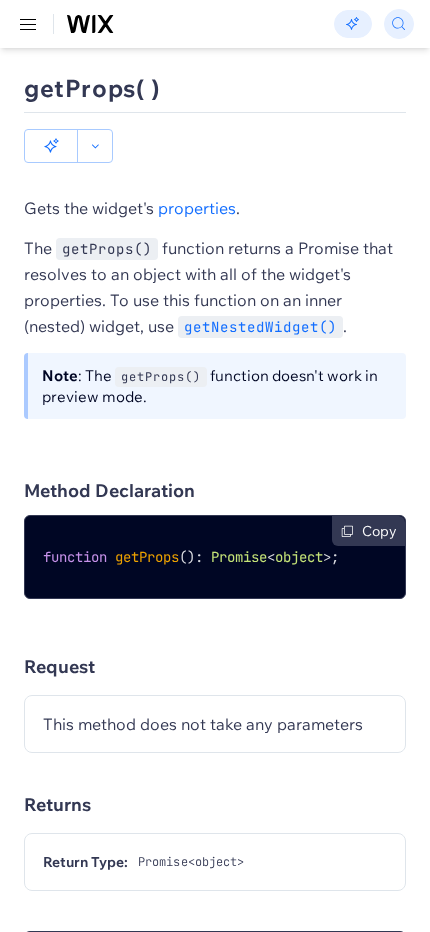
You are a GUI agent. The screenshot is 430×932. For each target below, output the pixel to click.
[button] (51, 146)
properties (197, 208)
